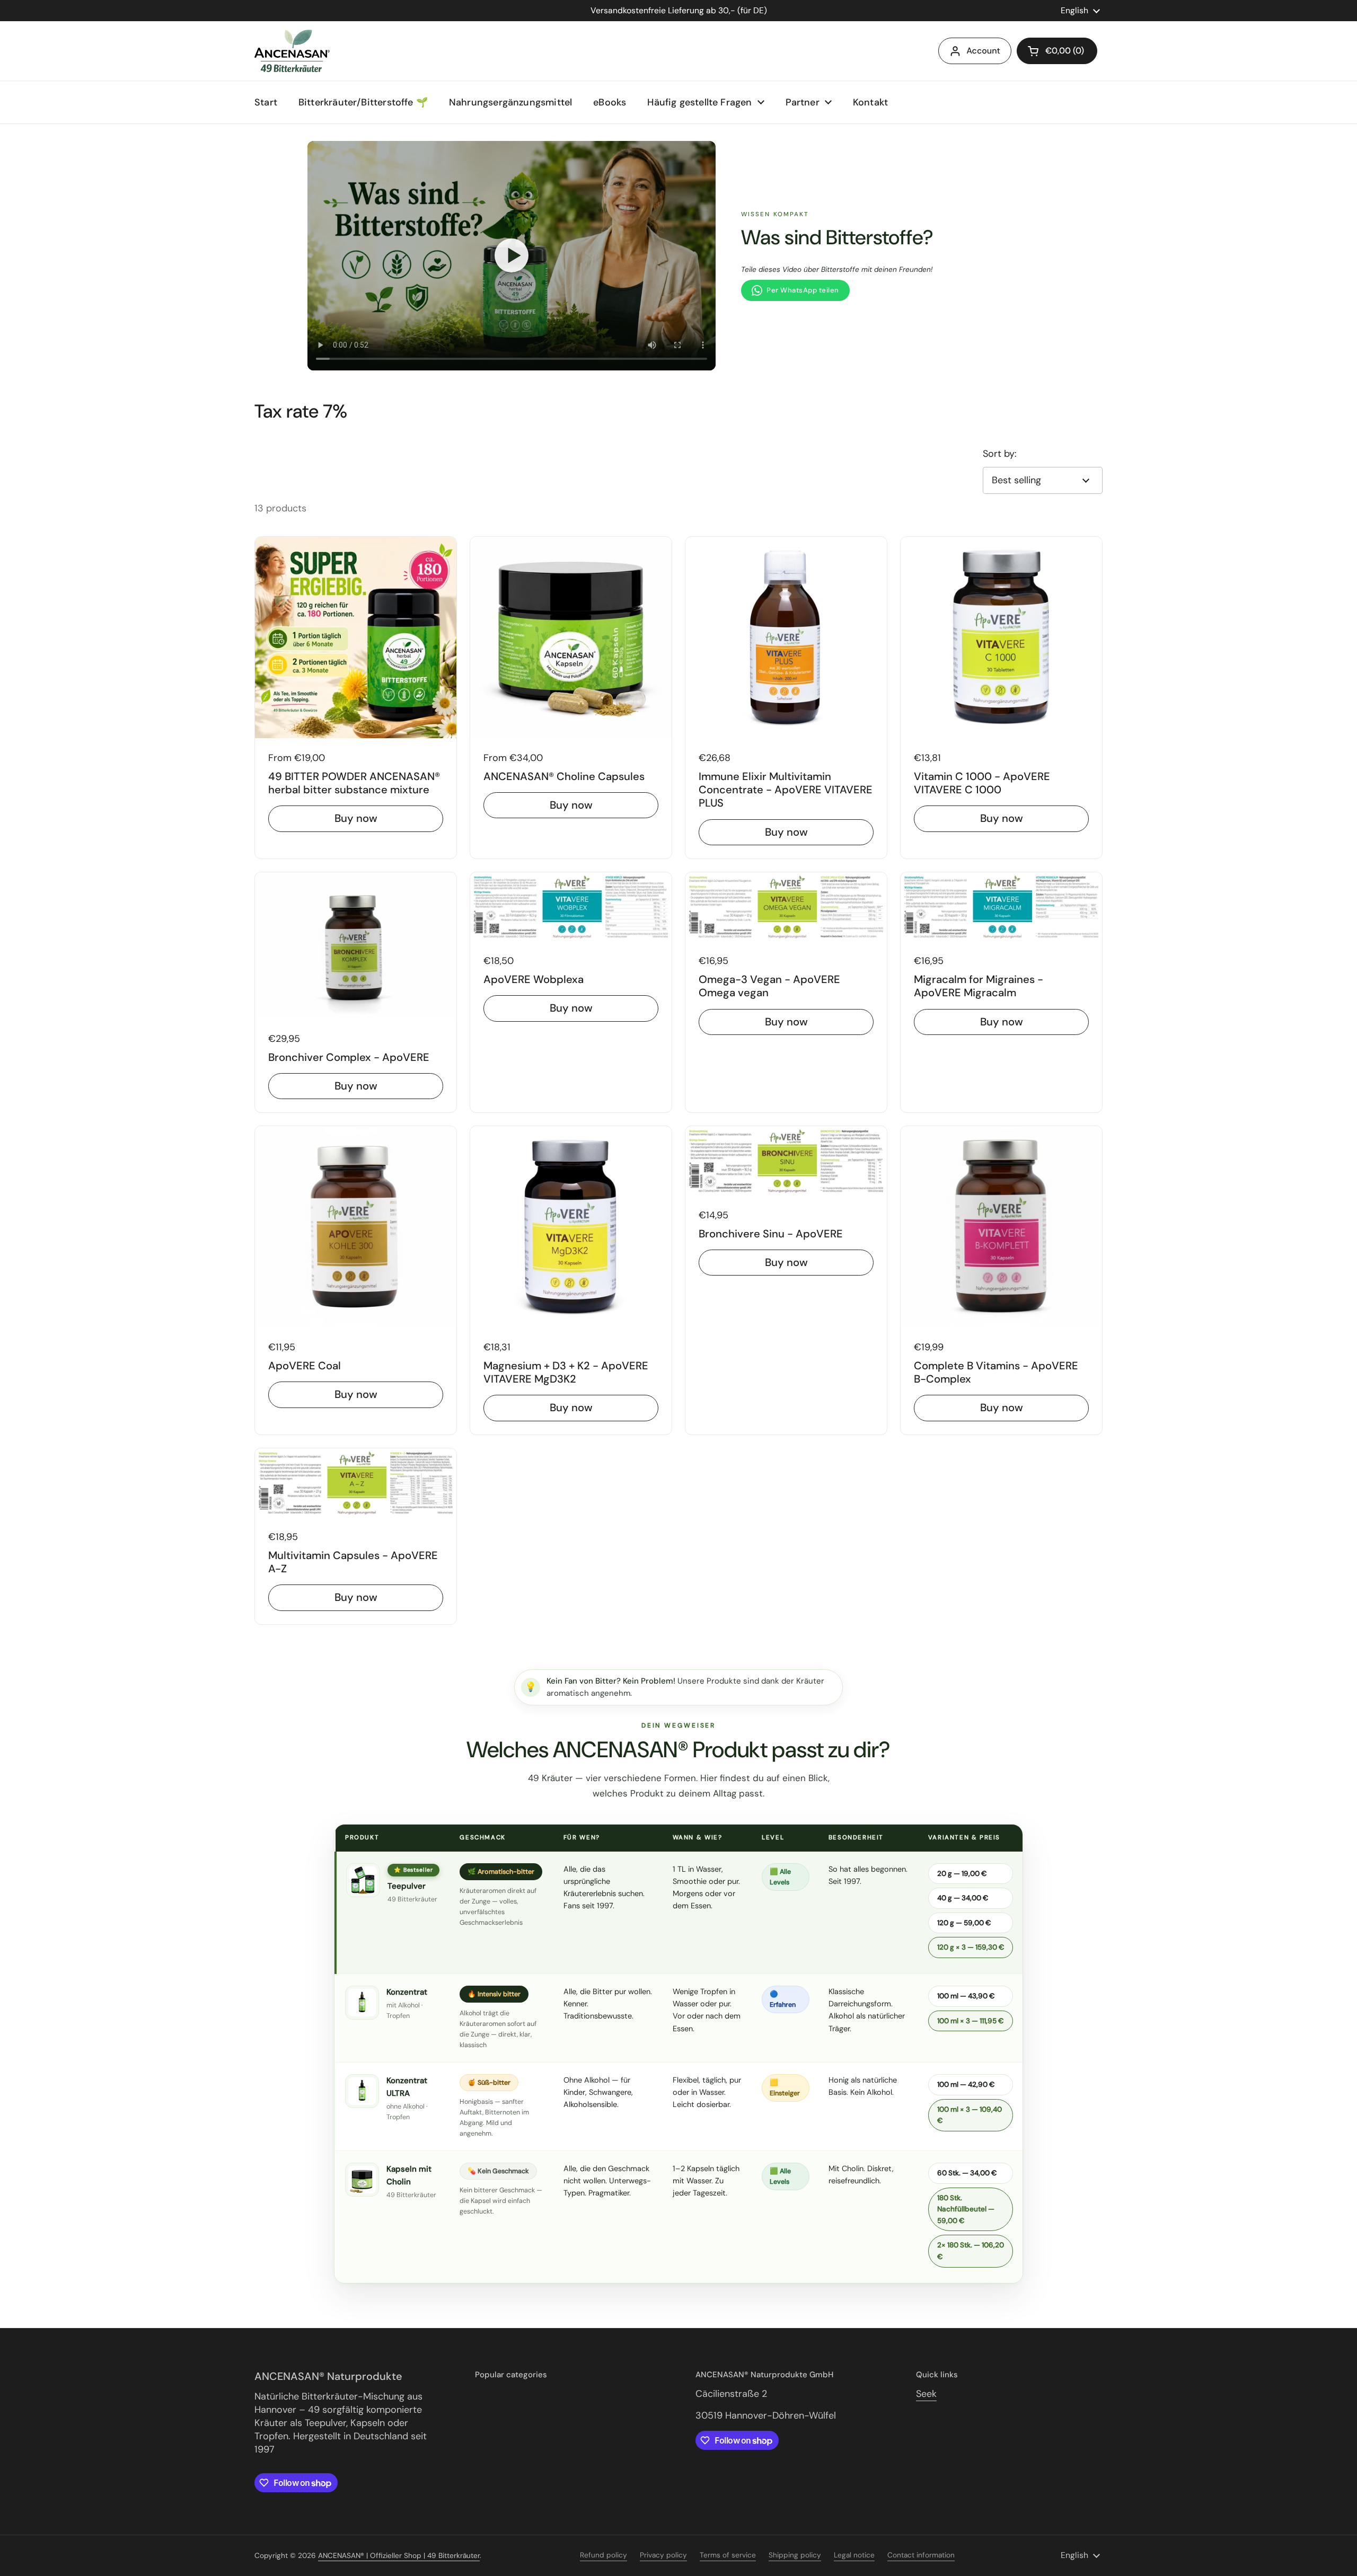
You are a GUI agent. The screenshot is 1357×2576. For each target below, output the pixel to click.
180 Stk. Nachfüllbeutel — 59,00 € (966, 2209)
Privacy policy (663, 2555)
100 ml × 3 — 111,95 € (970, 2021)
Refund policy (603, 2555)
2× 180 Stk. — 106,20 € (971, 2251)
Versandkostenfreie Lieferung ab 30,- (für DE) (679, 11)
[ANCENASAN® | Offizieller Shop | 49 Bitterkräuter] (292, 51)
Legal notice (854, 2555)
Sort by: (1000, 454)
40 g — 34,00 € (963, 1898)
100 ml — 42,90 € (966, 2084)
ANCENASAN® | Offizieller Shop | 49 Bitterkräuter (399, 2556)
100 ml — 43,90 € (966, 1996)
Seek (926, 2394)
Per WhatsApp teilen (803, 290)
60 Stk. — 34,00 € (967, 2173)
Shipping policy (795, 2555)
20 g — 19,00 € (962, 1874)
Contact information (921, 2555)
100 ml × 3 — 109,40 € (970, 2115)
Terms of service (728, 2555)
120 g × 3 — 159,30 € (971, 1947)
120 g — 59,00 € (964, 1923)
